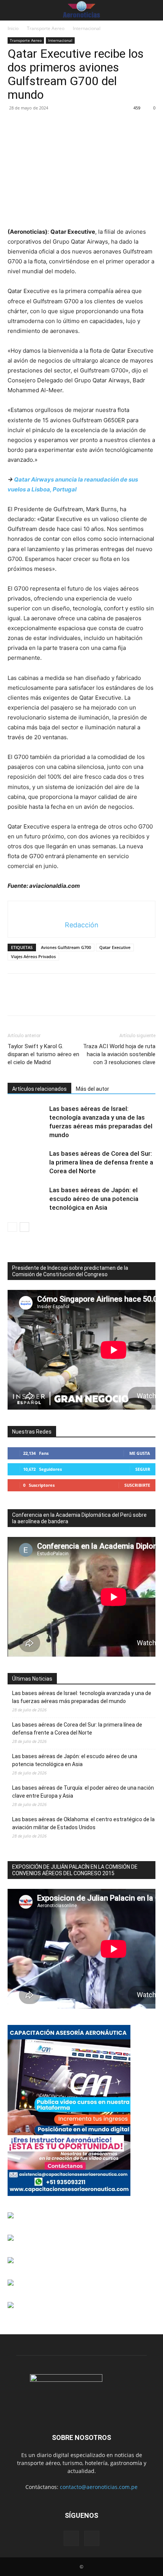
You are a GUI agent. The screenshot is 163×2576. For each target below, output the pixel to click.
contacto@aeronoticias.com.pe (99, 2487)
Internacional (87, 28)
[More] (85, 125)
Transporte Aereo (46, 28)
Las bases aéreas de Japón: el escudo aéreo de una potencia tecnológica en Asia (94, 1199)
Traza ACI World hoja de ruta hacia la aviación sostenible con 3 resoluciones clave (119, 1054)
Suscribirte (137, 1485)
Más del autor (92, 1089)
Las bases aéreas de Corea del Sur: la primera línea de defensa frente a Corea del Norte (101, 1162)
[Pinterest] (50, 125)
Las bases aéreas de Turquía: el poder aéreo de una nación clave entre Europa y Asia (83, 1792)
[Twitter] (33, 125)
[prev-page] (12, 1227)
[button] (12, 10)
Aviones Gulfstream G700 (66, 947)
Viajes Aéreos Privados (33, 956)
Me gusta (140, 1453)
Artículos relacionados (39, 1089)
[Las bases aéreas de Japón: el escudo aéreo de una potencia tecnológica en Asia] (27, 1199)
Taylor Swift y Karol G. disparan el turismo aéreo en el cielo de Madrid (43, 1054)
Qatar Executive (115, 947)
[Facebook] (15, 125)
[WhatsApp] (67, 125)
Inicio (13, 28)
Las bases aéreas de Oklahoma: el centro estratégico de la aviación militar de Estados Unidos (83, 1823)
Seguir (143, 1469)
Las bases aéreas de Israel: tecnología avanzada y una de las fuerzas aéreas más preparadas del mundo (82, 1697)
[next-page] (24, 1227)
